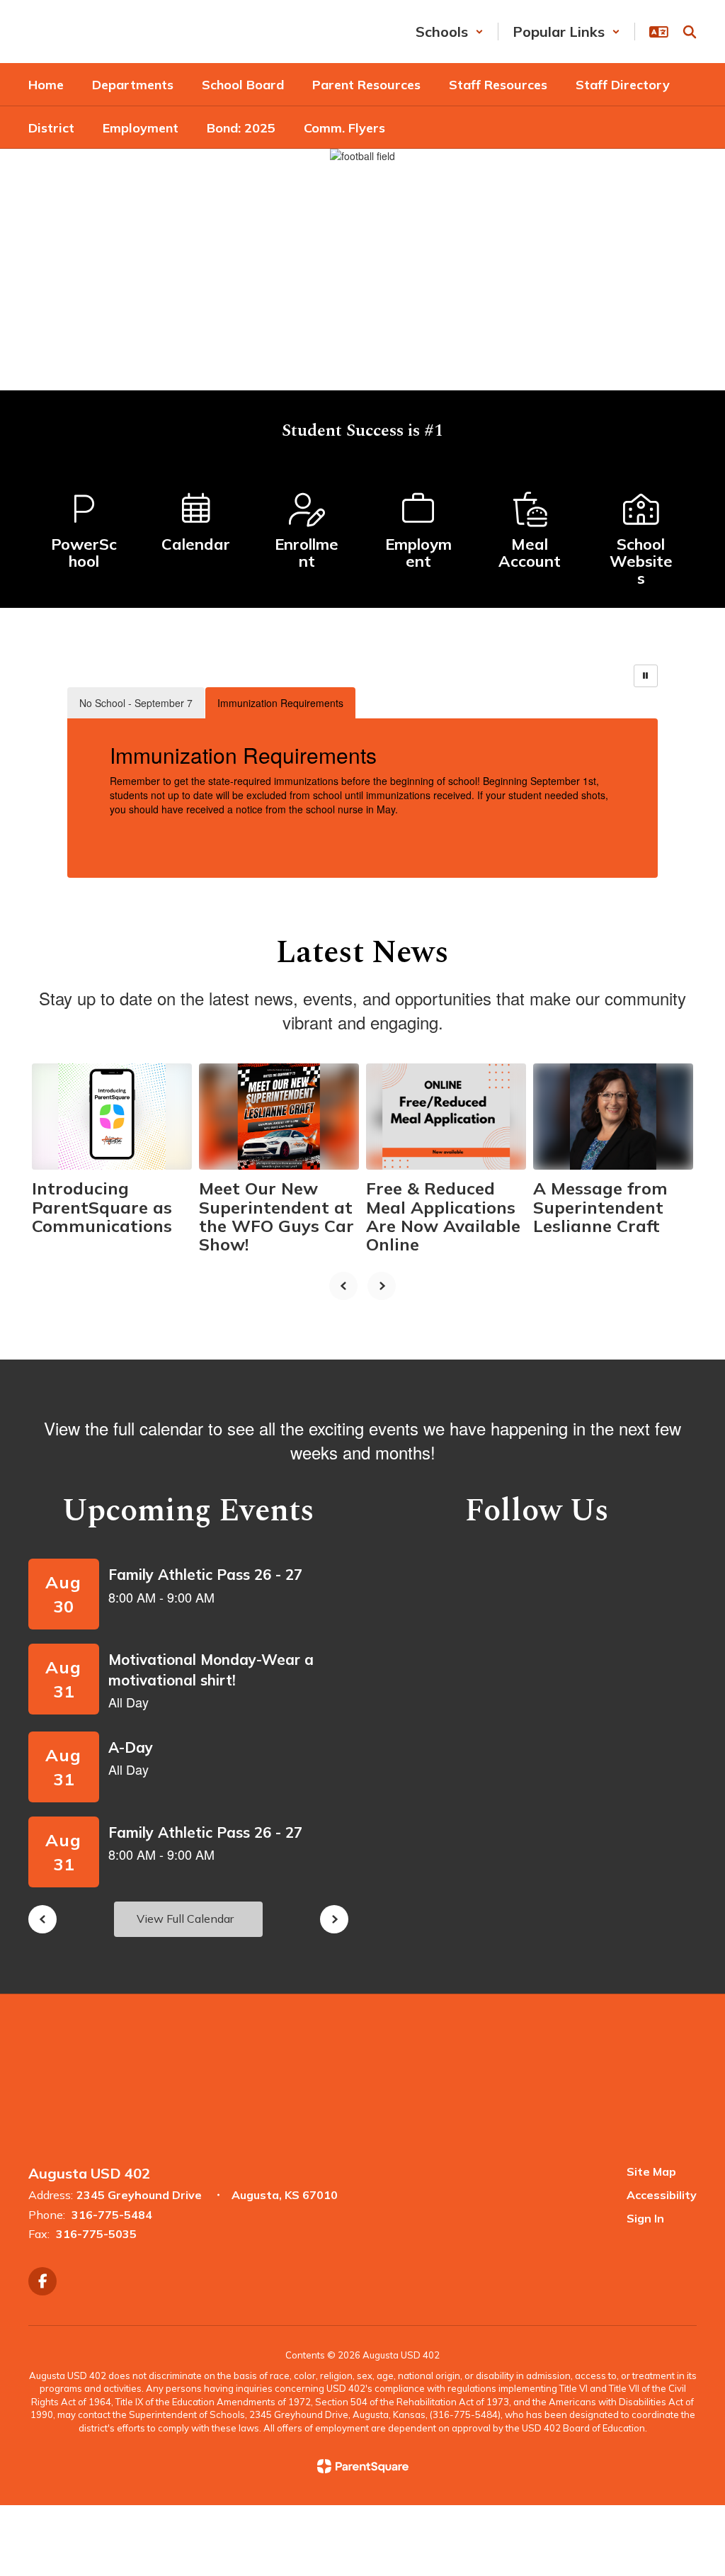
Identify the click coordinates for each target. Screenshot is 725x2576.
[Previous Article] (343, 1286)
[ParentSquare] (363, 2466)
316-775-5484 (112, 2215)
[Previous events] (42, 1919)
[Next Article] (382, 1286)
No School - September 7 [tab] (136, 703)
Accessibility (662, 2195)
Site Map (651, 2171)
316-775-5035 (96, 2234)
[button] (450, 32)
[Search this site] (690, 32)
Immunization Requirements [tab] (280, 703)
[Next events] (334, 1919)
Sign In (645, 2218)
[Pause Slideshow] (646, 676)
